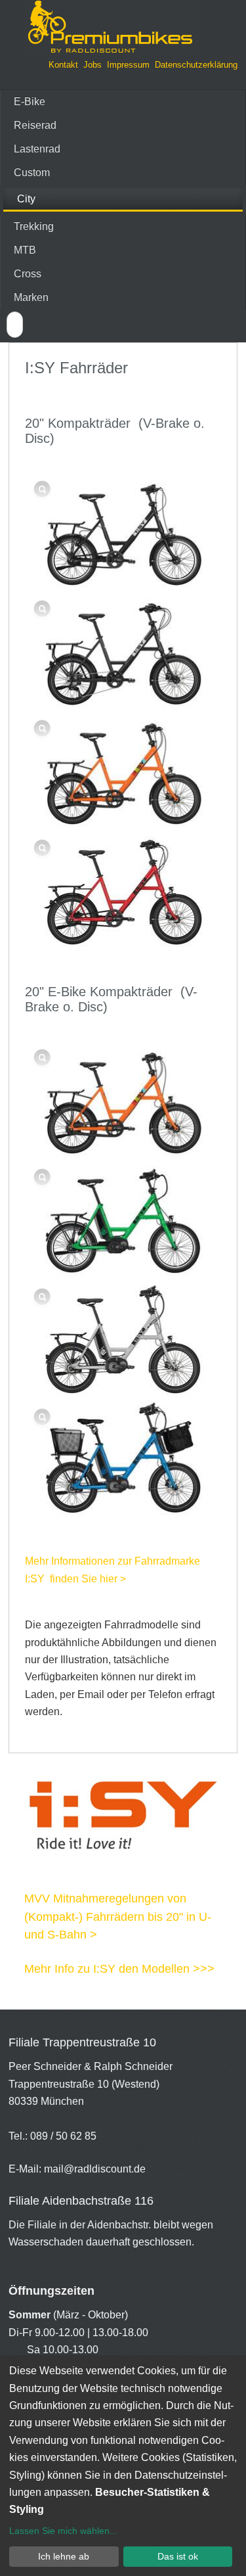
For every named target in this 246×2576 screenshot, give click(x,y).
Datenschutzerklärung (196, 65)
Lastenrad (37, 149)
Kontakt (63, 65)
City (26, 199)
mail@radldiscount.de (95, 2169)
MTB (25, 250)
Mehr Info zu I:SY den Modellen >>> (119, 1969)
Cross (28, 274)
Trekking (34, 226)
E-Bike (30, 102)
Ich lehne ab (64, 2556)
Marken (31, 297)
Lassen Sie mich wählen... (63, 2531)
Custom (32, 172)
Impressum (128, 65)
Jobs (92, 65)
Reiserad (35, 125)
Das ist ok (178, 2556)
